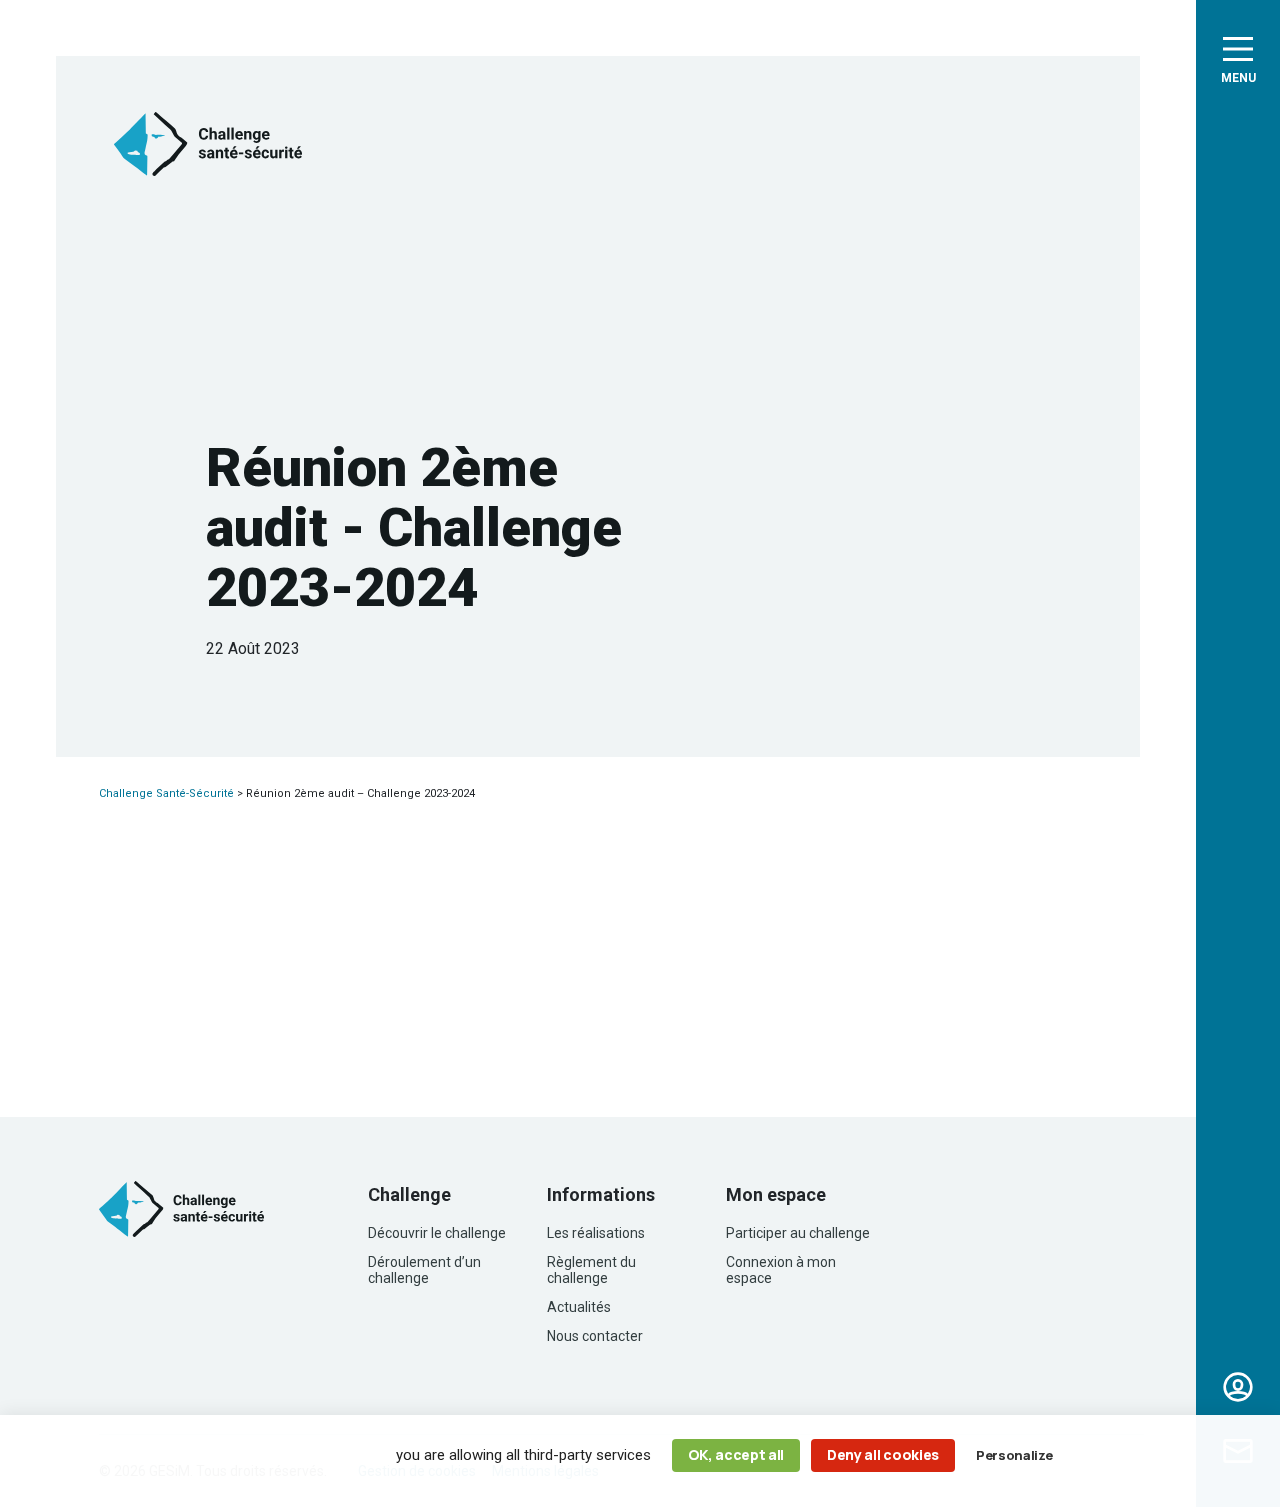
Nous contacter (595, 1336)
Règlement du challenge (591, 1270)
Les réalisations (596, 1233)
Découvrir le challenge (437, 1233)
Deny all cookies (883, 1454)
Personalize (1014, 1455)
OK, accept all (736, 1454)
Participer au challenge (798, 1233)
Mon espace (1238, 1387)
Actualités (579, 1307)
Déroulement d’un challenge (424, 1270)
